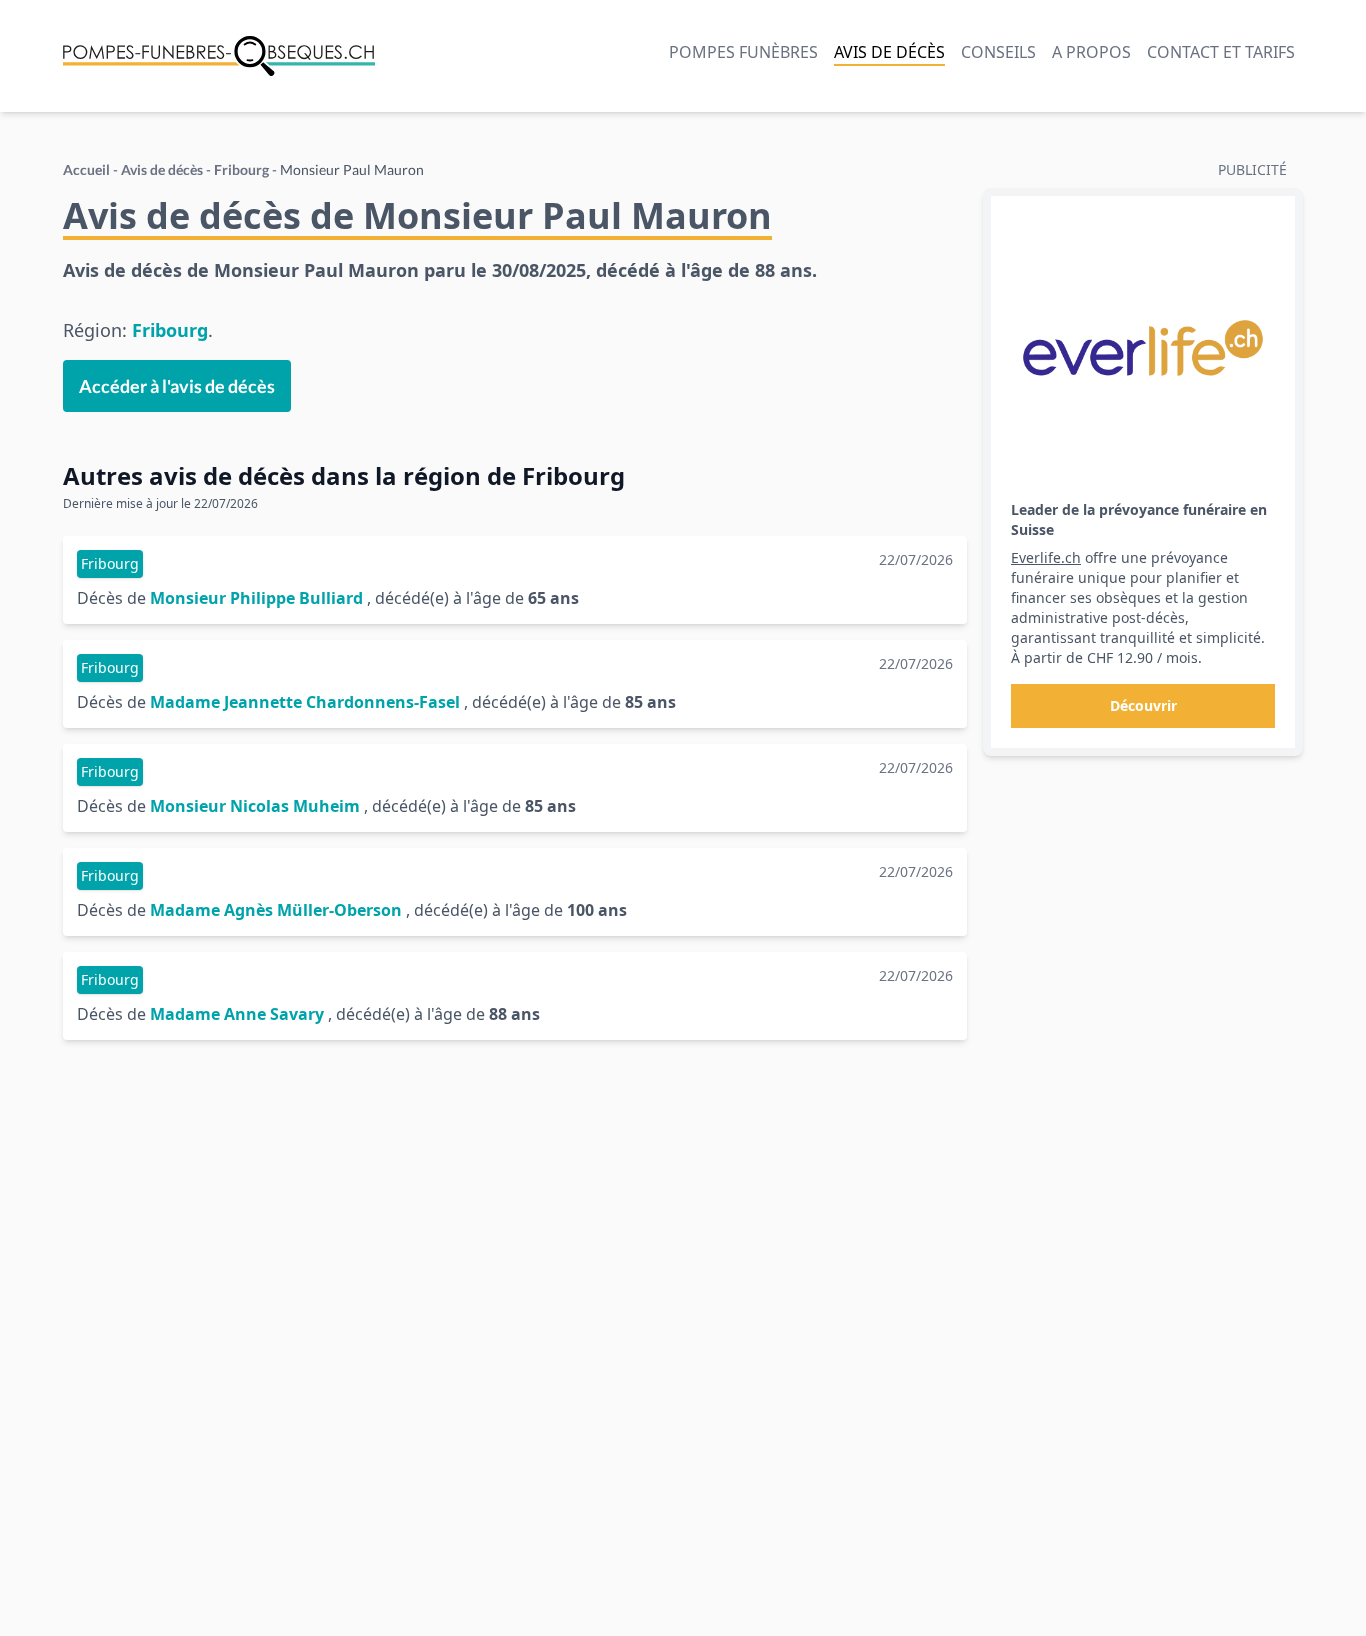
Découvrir (1143, 705)
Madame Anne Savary (237, 1014)
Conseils (998, 52)
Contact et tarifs (1221, 52)
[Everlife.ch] (1143, 348)
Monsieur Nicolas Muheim (255, 806)
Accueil (86, 169)
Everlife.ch (1046, 557)
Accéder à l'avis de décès (177, 386)
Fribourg (241, 169)
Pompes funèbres (743, 52)
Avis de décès (889, 52)
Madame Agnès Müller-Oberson (276, 910)
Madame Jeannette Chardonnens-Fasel (305, 702)
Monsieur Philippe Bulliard (256, 598)
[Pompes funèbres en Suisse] (219, 56)
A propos (1091, 52)
